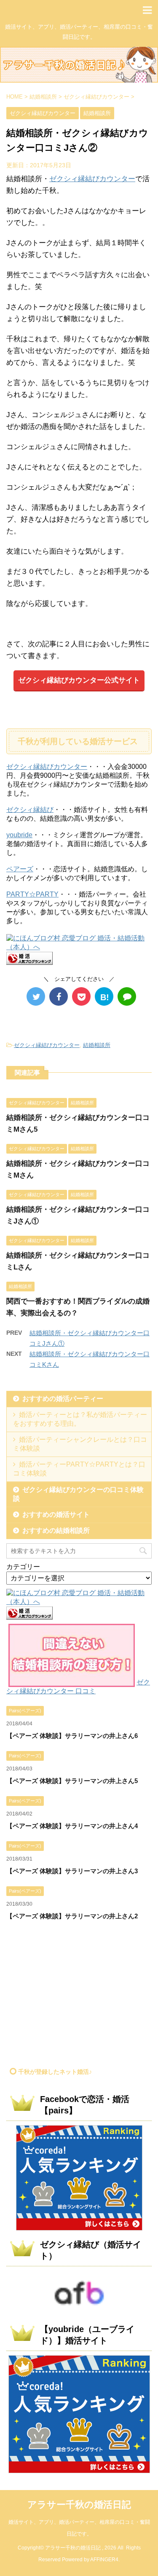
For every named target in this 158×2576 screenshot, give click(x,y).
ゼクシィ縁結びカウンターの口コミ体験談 (78, 1494)
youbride (19, 835)
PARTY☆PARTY (32, 894)
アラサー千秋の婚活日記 (79, 2505)
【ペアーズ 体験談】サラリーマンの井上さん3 (72, 1871)
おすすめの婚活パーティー (63, 1399)
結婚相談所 (97, 1045)
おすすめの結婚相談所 (56, 1530)
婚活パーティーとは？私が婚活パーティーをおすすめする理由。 (80, 1419)
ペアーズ (20, 869)
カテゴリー (23, 1567)
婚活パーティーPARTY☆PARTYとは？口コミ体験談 (79, 1469)
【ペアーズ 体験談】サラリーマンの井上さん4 (72, 1826)
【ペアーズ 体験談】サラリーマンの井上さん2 (72, 1916)
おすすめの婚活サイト (56, 1514)
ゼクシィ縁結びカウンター (92, 179)
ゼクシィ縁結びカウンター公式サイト (79, 680)
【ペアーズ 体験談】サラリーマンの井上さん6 (72, 1736)
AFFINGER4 (104, 2560)
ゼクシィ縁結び (30, 810)
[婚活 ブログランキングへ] (29, 961)
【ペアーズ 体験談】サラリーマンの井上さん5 (72, 1781)
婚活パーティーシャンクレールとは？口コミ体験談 (80, 1444)
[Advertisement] (77, 1997)
